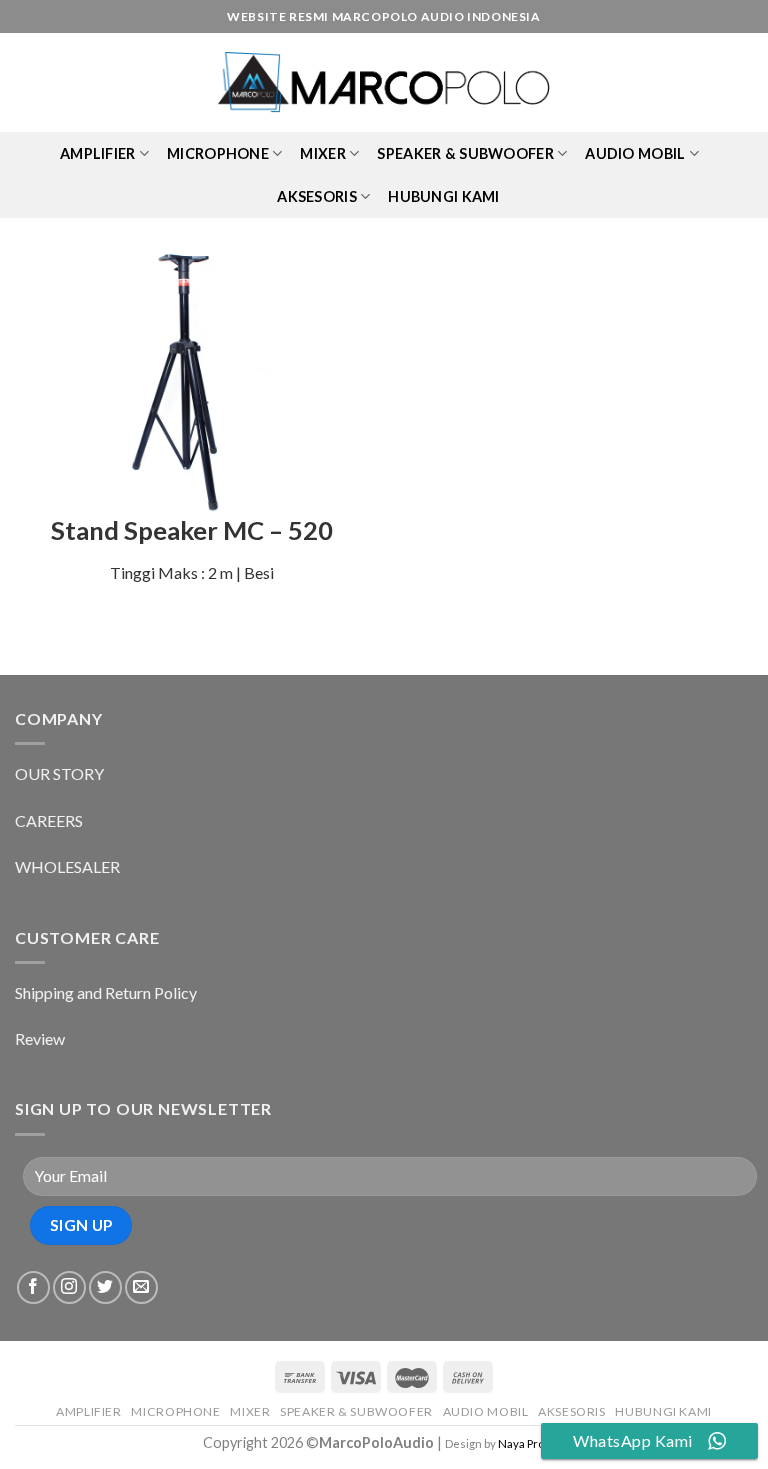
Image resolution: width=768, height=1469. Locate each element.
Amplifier (98, 153)
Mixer (322, 153)
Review (40, 1038)
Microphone (218, 153)
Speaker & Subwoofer (465, 153)
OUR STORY (59, 773)
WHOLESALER (67, 866)
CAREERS (49, 820)
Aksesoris (317, 196)
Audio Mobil (635, 153)
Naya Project (531, 1443)
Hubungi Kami (443, 196)
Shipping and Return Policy (106, 992)
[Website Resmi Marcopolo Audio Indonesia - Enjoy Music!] (384, 83)
